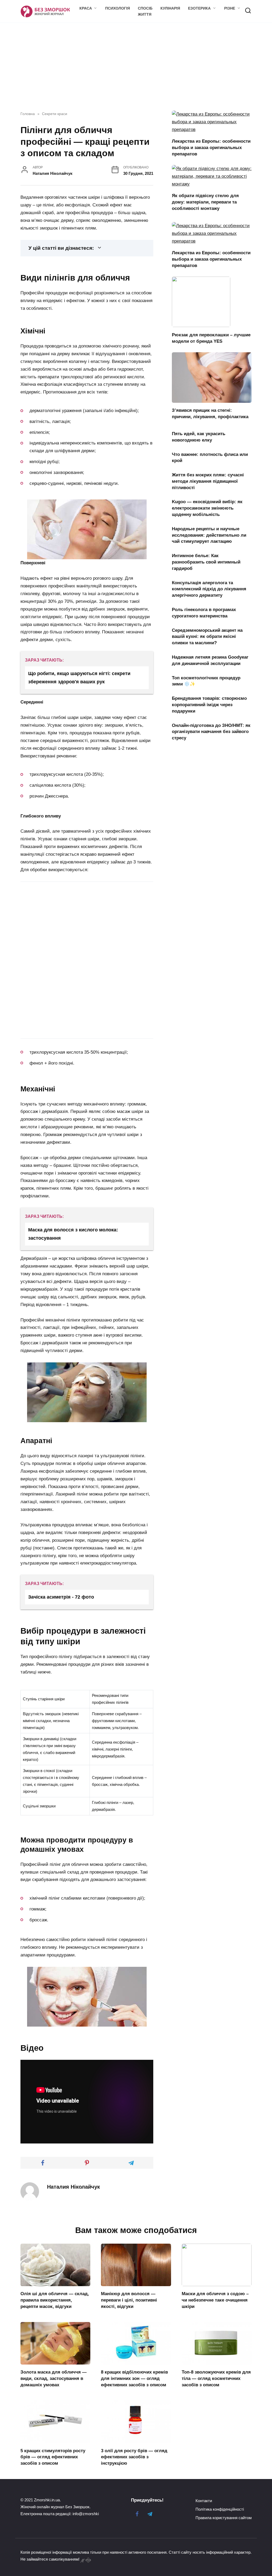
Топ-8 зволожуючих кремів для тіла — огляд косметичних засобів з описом (216, 2378)
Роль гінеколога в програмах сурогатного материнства (204, 613)
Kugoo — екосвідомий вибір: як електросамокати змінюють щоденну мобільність (207, 508)
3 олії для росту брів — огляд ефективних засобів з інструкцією (134, 2457)
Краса (86, 8)
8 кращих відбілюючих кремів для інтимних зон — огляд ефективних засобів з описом (134, 2378)
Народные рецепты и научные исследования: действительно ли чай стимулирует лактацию (209, 535)
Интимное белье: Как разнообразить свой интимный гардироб (206, 562)
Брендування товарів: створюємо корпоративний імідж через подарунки (209, 705)
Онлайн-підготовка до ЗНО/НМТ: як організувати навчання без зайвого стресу (211, 732)
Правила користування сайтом (224, 2518)
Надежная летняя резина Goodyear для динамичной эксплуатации (210, 660)
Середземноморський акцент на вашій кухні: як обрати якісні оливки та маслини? (207, 636)
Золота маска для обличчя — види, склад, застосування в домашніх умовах (54, 2378)
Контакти (204, 2501)
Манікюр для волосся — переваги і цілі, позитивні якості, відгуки (129, 2300)
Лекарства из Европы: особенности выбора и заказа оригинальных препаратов (211, 148)
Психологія (118, 8)
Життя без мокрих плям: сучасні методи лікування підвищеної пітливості (208, 481)
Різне (230, 8)
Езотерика (199, 8)
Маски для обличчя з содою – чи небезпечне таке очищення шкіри (215, 2300)
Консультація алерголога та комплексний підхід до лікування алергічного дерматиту (209, 589)
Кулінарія (170, 8)
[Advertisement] (65, 920)
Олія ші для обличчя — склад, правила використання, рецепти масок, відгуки (55, 2300)
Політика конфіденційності (220, 2509)
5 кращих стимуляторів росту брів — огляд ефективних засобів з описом (53, 2457)
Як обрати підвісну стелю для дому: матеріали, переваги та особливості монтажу (205, 202)
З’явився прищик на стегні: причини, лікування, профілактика (210, 414)
